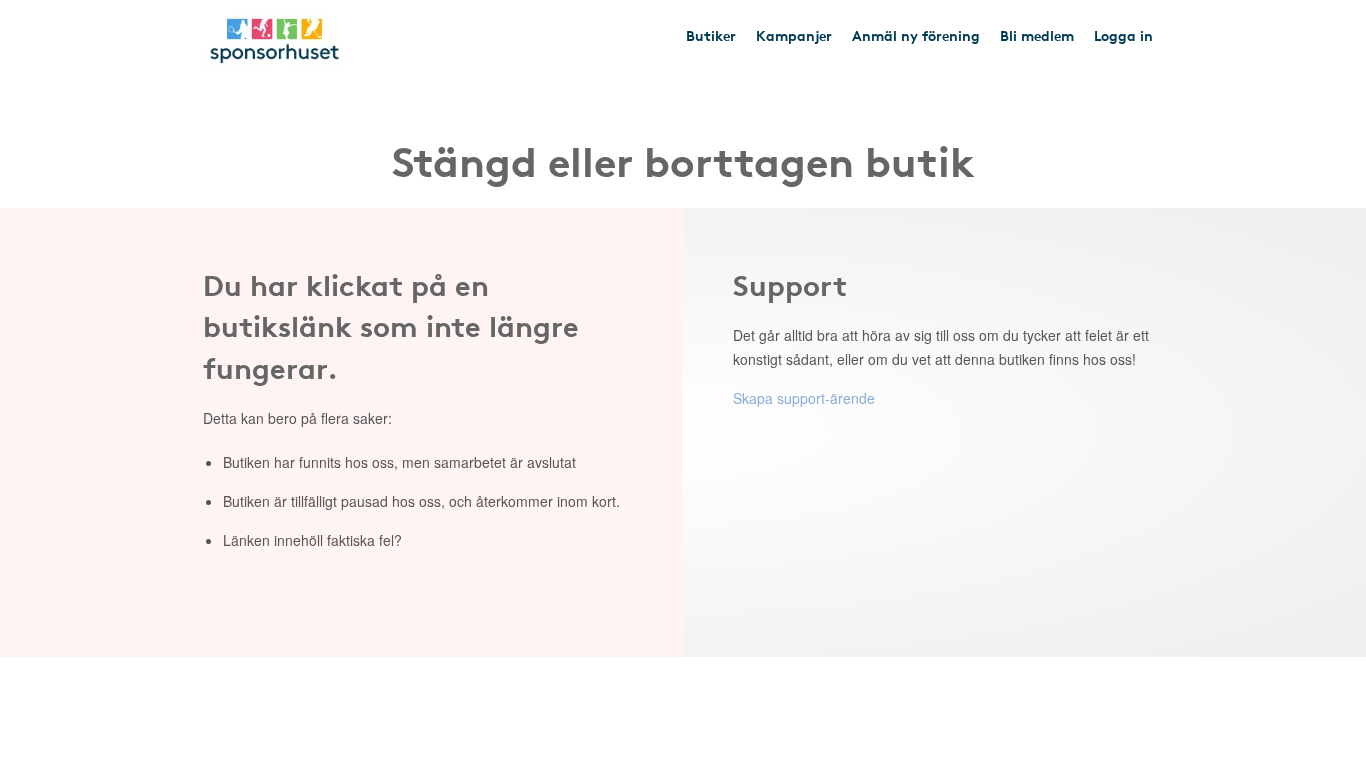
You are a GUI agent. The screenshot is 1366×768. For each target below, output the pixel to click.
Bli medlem (1037, 35)
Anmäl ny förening (916, 35)
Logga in (1123, 35)
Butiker (711, 35)
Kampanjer (794, 35)
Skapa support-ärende (804, 398)
